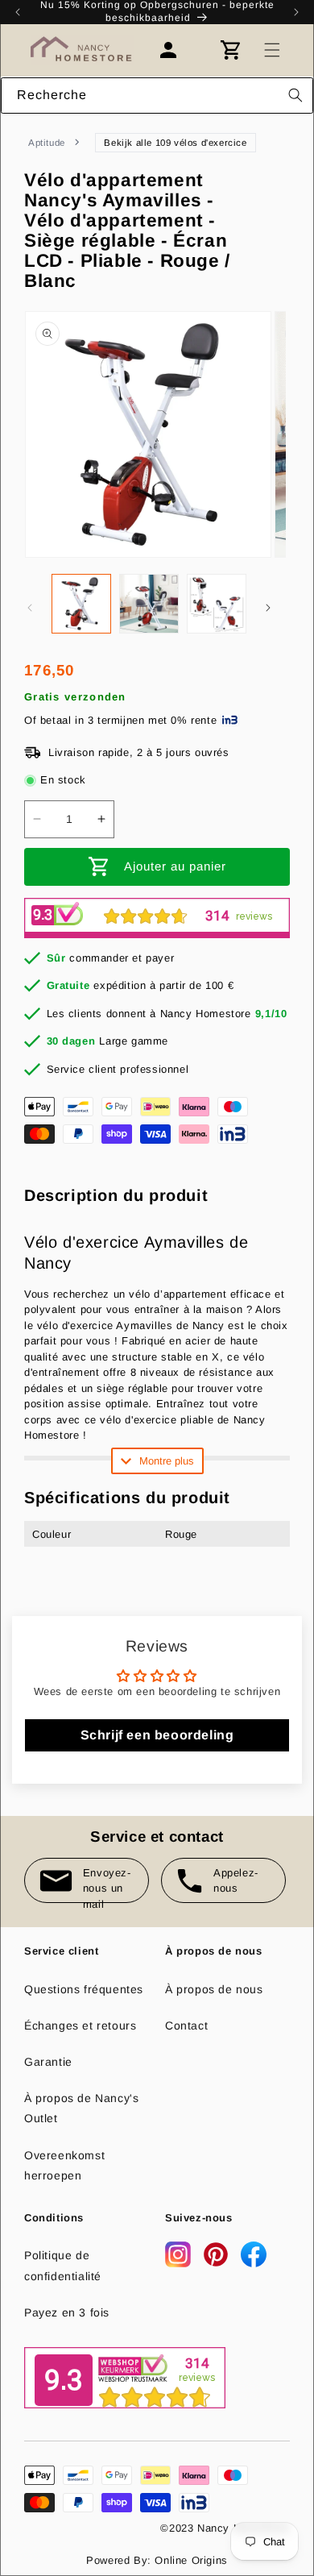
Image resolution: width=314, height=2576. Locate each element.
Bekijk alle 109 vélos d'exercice (175, 143)
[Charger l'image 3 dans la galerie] (217, 604)
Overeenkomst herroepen (64, 2165)
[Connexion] (176, 50)
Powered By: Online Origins (157, 2560)
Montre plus (167, 1461)
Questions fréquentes (84, 1989)
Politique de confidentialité (63, 2265)
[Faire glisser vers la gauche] (30, 608)
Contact (186, 2025)
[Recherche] (295, 95)
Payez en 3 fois (67, 2312)
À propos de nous (214, 1989)
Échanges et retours (80, 2025)
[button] (272, 50)
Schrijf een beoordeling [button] (157, 1735)
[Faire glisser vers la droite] (268, 608)
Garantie (48, 2062)
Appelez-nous (236, 1881)
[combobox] (157, 96)
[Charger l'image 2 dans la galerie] (149, 604)
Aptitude (47, 143)
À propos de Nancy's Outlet (81, 2108)
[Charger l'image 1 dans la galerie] (81, 604)
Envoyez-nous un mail (107, 1885)
